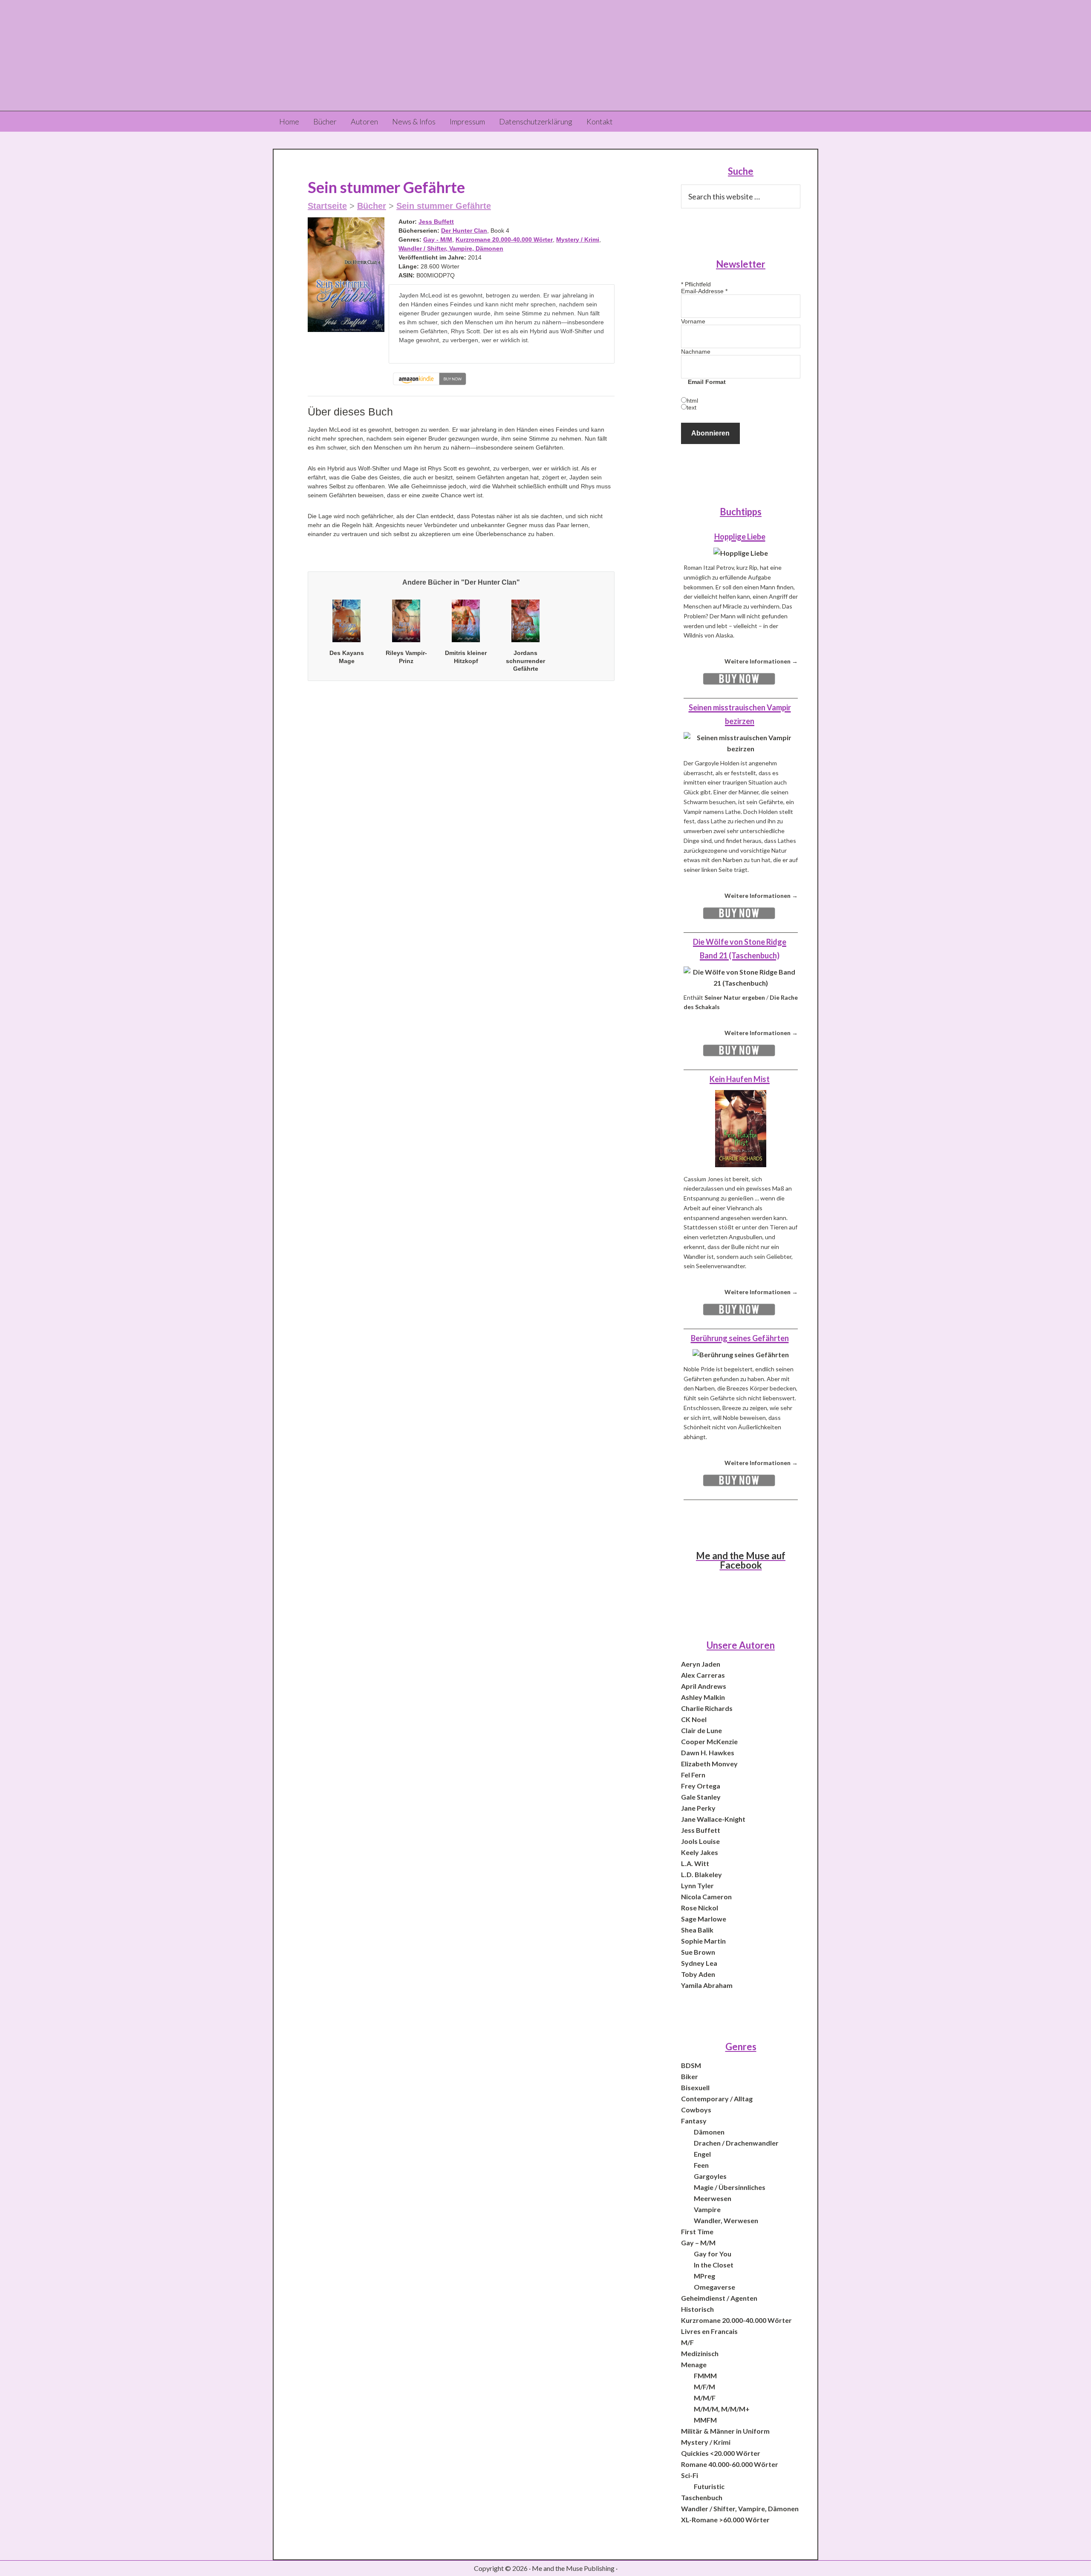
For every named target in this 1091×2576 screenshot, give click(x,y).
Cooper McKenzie (709, 1741)
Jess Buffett (436, 222)
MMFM (705, 2420)
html (692, 401)
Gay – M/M (698, 2243)
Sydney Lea (699, 1963)
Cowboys (696, 2110)
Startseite (327, 206)
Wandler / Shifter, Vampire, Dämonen (451, 248)
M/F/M (704, 2387)
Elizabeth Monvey (709, 1764)
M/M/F (705, 2398)
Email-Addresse (704, 291)
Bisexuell (695, 2087)
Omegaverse (714, 2287)
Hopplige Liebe (740, 537)
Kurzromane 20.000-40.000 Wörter (504, 239)
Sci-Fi (690, 2475)
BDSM (691, 2065)
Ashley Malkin (703, 1697)
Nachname (696, 352)
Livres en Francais (709, 2331)
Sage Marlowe (704, 1919)
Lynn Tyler (697, 1885)
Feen (701, 2165)
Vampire (707, 2209)
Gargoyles (710, 2176)
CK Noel (694, 1719)
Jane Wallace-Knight (713, 1819)
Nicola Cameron (706, 1897)
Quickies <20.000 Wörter (721, 2453)
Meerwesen (713, 2198)
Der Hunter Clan (464, 231)
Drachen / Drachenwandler (736, 2143)
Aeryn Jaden (701, 1664)
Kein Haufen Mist (740, 1079)
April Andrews (704, 1686)
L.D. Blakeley (701, 1874)
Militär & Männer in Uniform (725, 2431)
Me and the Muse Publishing (545, 55)
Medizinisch (700, 2353)
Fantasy (694, 2121)
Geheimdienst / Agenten (719, 2298)
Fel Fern (693, 1775)
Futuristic (709, 2486)
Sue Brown (698, 1952)
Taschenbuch (702, 2497)
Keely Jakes (700, 1852)
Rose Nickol (700, 1908)
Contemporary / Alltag (717, 2099)
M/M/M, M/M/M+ (722, 2409)
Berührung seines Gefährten (740, 1338)
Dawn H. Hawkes (708, 1752)
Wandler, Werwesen (726, 2220)
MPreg (704, 2276)
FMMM (705, 2376)
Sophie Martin (703, 1941)
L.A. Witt (695, 1863)
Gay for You (713, 2254)
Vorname (693, 321)
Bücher (372, 206)
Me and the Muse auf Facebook (741, 1560)
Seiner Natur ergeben (735, 997)
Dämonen (709, 2132)
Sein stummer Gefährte (444, 206)
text (691, 407)
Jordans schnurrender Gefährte (525, 661)
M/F (687, 2342)
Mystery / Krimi (578, 239)
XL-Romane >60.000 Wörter (725, 2520)
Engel (702, 2154)
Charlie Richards (707, 1708)
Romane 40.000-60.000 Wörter (730, 2464)
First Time (697, 2231)
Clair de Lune (701, 1730)
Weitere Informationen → (761, 661)
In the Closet (714, 2265)
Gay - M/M (438, 239)
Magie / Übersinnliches (730, 2187)
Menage (694, 2364)
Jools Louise (700, 1841)
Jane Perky (698, 1808)
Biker (690, 2076)
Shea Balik (697, 1930)
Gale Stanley (701, 1797)
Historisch (697, 2309)
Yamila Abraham (707, 1985)
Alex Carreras (703, 1675)
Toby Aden (698, 1974)
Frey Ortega (701, 1786)
